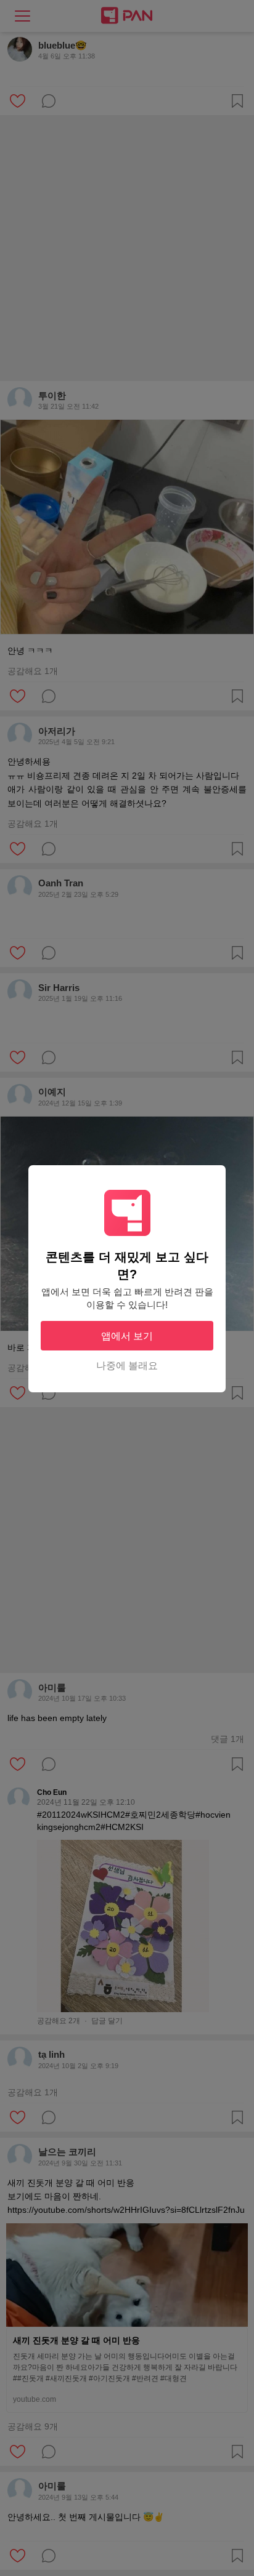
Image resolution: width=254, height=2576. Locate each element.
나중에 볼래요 (127, 1366)
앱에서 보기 (127, 1336)
